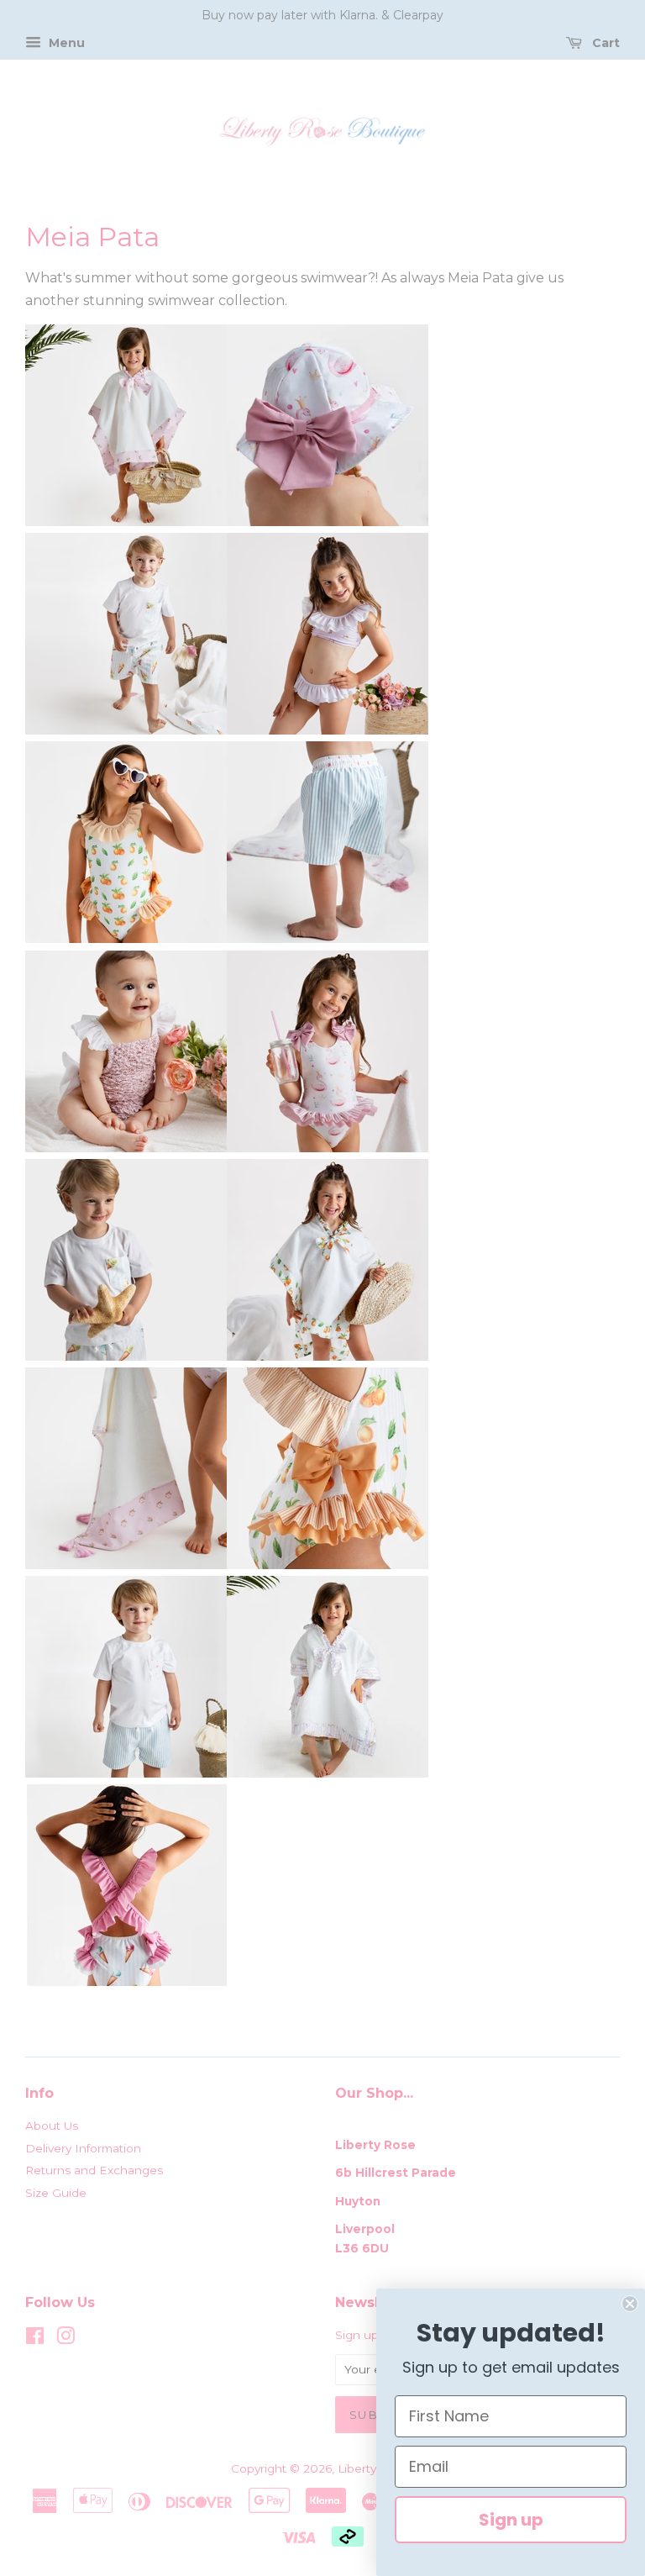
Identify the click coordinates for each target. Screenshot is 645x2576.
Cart (604, 43)
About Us (52, 2126)
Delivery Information (83, 2148)
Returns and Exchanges (94, 2170)
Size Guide (56, 2193)
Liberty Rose (375, 2468)
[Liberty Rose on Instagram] (66, 2339)
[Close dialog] (630, 2304)
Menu (65, 43)
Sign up (511, 2520)
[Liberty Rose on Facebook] (35, 2339)
